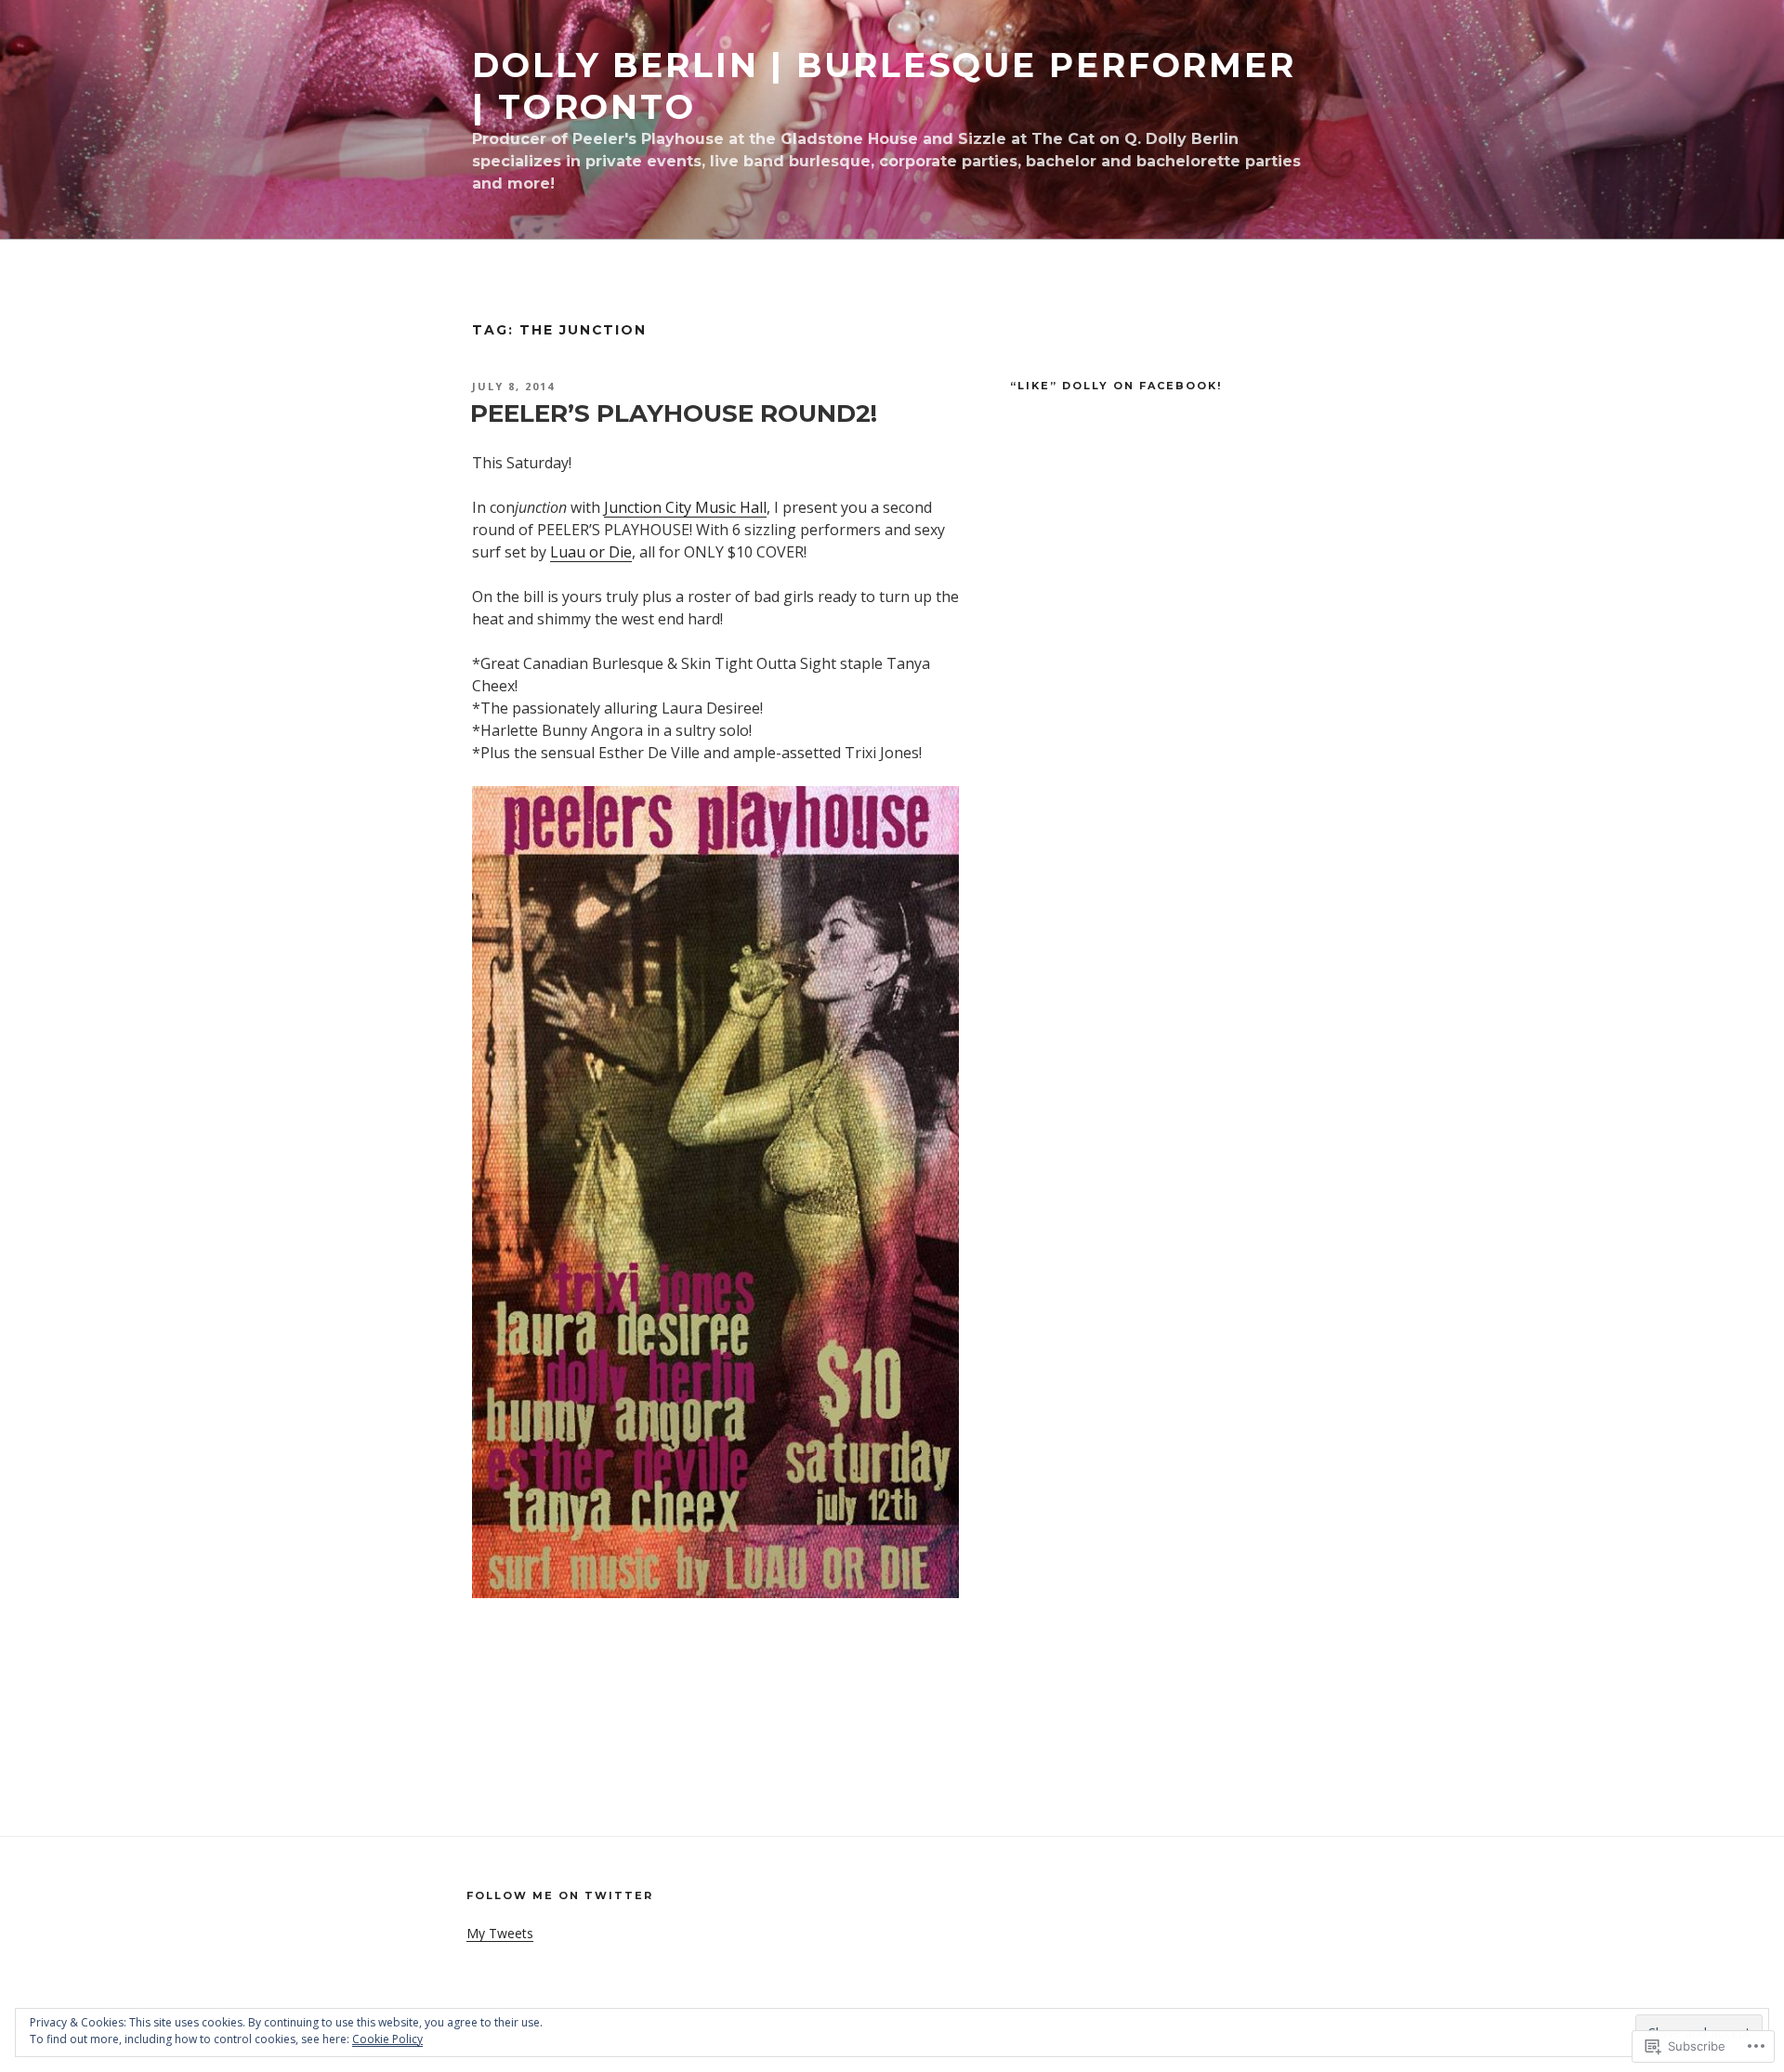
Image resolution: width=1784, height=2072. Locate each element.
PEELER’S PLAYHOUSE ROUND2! (674, 413)
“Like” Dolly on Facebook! (1116, 386)
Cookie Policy (387, 2039)
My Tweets (500, 1933)
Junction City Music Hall (685, 507)
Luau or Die (591, 552)
